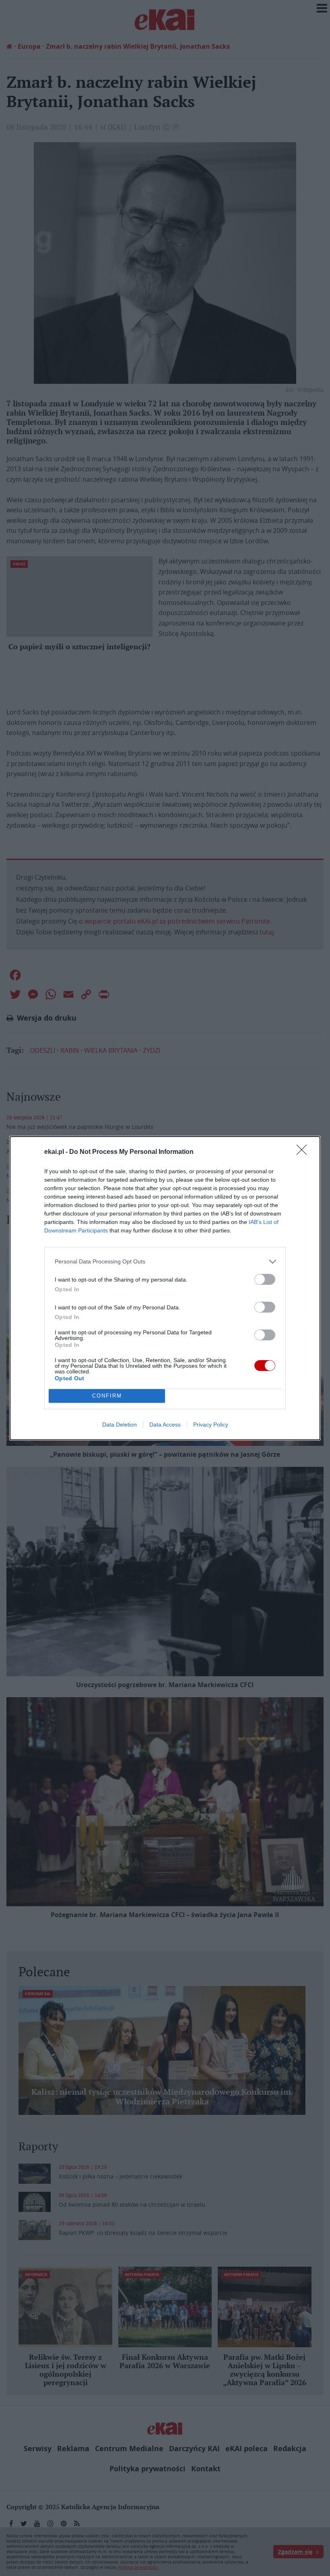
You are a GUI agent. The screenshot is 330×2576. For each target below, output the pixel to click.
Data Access (165, 1425)
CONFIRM (107, 1396)
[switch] (265, 1279)
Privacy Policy (211, 1425)
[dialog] (165, 1288)
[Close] (304, 1152)
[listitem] (165, 1262)
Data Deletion (120, 1425)
